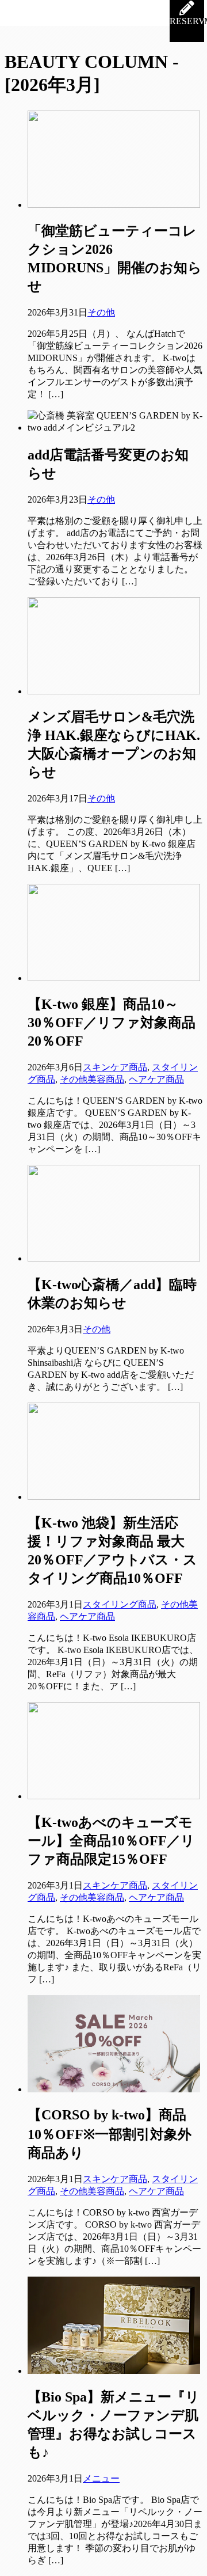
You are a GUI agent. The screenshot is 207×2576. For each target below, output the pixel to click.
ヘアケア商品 (156, 1079)
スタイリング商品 (120, 1604)
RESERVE (187, 21)
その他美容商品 (92, 1079)
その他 (101, 312)
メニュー (101, 2478)
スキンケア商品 (115, 1067)
